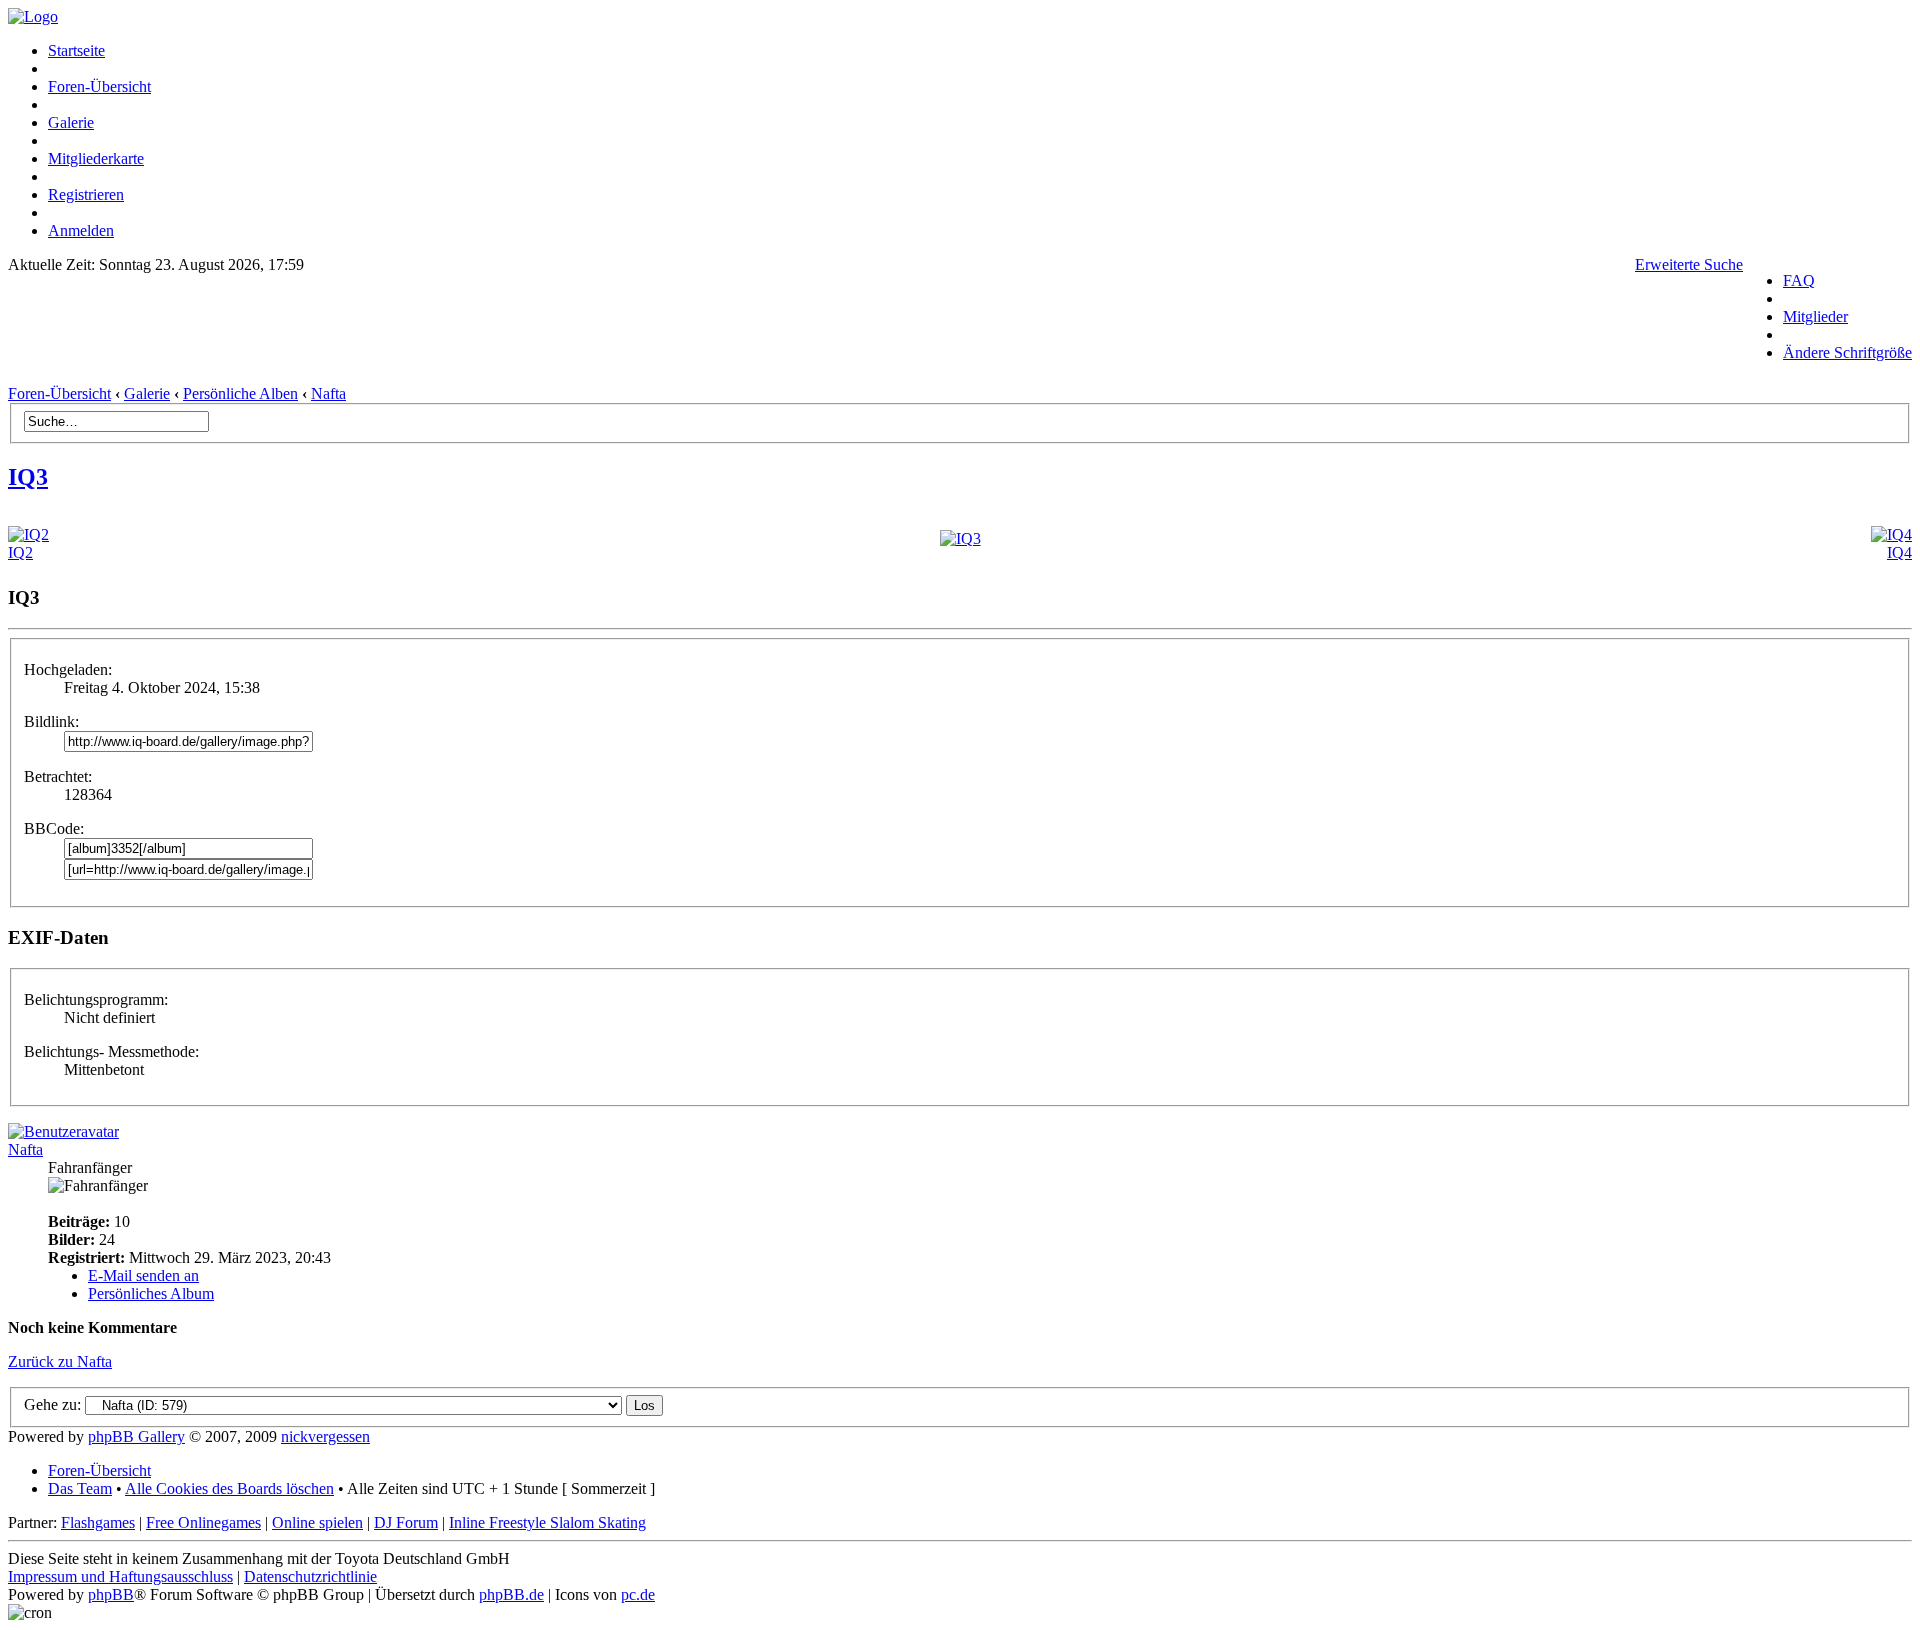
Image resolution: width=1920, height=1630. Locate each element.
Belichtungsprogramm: (96, 999)
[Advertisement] (876, 335)
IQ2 (20, 552)
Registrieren (86, 194)
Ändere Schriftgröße (1847, 352)
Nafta (328, 393)
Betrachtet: (58, 776)
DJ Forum (406, 1522)
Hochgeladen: (68, 669)
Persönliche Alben (240, 393)
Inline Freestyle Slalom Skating (547, 1522)
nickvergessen (325, 1436)
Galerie (71, 122)
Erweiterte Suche (1689, 264)
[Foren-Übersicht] (33, 16)
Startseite (76, 50)
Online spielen (317, 1522)
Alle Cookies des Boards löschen (229, 1488)
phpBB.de (511, 1594)
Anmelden (81, 230)
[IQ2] (28, 534)
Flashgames (98, 1522)
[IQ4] (1891, 534)
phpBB (111, 1594)
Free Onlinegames (203, 1522)
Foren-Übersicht (99, 86)
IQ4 (1899, 552)
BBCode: (54, 828)
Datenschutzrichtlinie (310, 1576)
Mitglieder (1815, 316)
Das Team (80, 1488)
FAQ (1799, 280)
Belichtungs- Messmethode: (111, 1051)
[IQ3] (960, 538)
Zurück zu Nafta (60, 1361)
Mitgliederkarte (96, 158)
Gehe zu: (52, 1404)
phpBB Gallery (136, 1436)
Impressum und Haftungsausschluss (120, 1576)
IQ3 (28, 477)
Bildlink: (51, 721)
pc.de (638, 1594)
